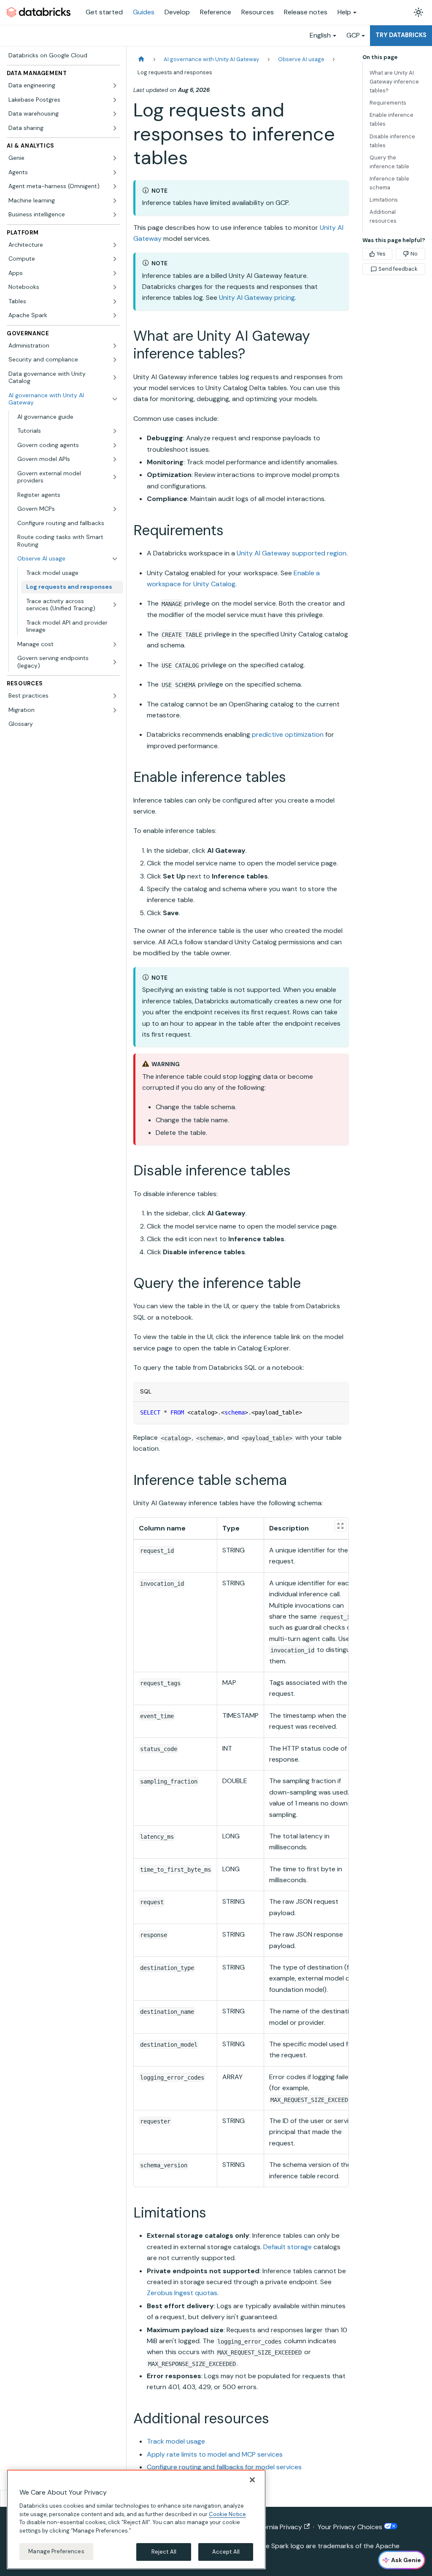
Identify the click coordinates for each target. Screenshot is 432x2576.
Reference (216, 12)
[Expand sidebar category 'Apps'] (115, 273)
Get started (104, 12)
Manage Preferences (56, 2551)
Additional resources (383, 216)
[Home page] (141, 59)
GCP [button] (353, 35)
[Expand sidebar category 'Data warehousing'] (115, 114)
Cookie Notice (227, 2514)
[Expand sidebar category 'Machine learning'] (115, 201)
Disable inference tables (392, 141)
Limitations (384, 200)
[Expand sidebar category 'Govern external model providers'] (115, 477)
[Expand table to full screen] (340, 1526)
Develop (177, 12)
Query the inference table (389, 162)
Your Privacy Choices (351, 2527)
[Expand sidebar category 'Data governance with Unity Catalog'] (115, 378)
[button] (68, 431)
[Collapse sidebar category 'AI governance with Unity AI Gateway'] (115, 399)
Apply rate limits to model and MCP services (215, 2454)
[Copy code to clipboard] (339, 1412)
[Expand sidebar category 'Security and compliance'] (115, 360)
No (414, 254)
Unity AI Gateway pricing (257, 298)
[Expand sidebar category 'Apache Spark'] (115, 315)
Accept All (226, 2552)
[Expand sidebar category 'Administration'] (115, 346)
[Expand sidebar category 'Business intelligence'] (115, 215)
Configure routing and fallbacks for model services (224, 2467)
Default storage (288, 2247)
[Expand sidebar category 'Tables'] (115, 302)
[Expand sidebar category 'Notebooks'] (115, 287)
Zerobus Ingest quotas (182, 2293)
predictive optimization (288, 734)
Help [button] (344, 12)
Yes (381, 254)
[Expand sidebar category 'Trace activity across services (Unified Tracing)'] (115, 605)
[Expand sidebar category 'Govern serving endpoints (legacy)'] (115, 662)
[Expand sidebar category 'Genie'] (115, 158)
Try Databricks (401, 35)
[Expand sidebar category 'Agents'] (115, 172)
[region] (136, 2519)
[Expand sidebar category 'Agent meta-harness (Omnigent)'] (115, 186)
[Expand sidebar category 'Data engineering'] (115, 86)
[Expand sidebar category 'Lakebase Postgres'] (115, 100)
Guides (144, 12)
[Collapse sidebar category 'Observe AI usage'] (115, 559)
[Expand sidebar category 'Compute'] (115, 259)
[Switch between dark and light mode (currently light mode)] (418, 12)
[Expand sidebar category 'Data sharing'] (115, 128)
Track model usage (176, 2441)
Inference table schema (389, 183)
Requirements (388, 103)
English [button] (320, 35)
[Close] (252, 2480)
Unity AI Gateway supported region (292, 553)
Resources (258, 12)
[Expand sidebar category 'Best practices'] (115, 696)
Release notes (306, 12)
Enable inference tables (391, 119)
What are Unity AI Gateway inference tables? (394, 82)
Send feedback (398, 269)
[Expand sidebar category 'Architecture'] (115, 245)
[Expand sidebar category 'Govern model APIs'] (115, 459)
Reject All (164, 2552)
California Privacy (276, 2527)
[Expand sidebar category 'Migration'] (115, 710)
